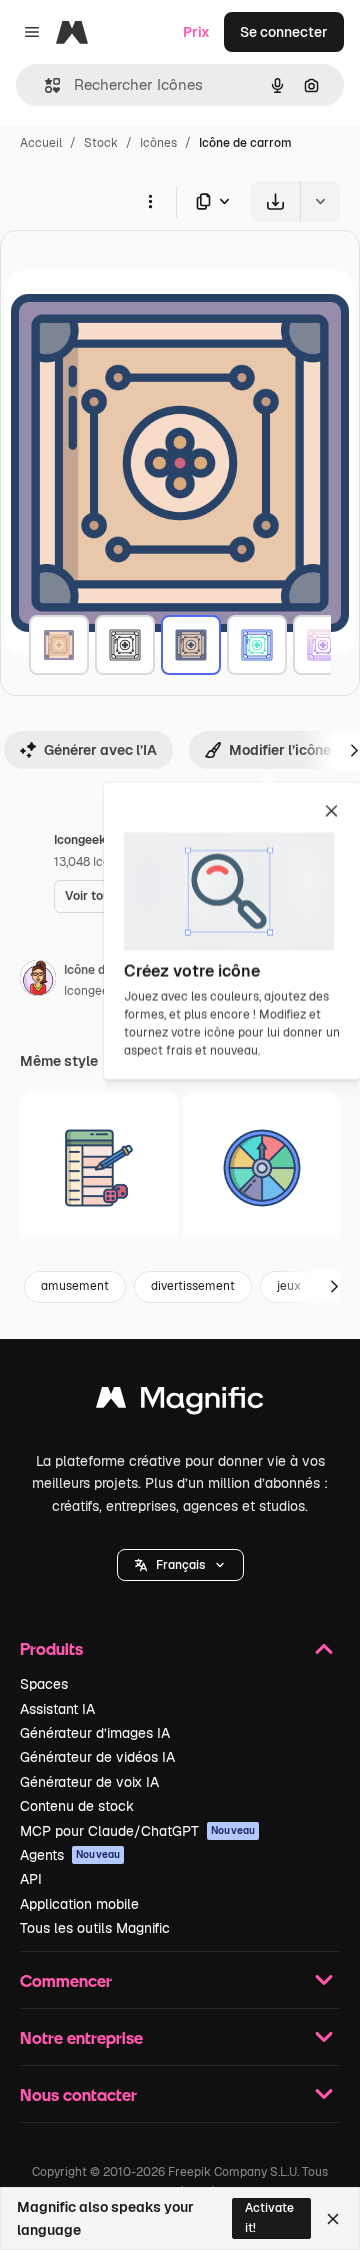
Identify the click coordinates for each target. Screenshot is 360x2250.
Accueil (41, 143)
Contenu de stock (77, 1806)
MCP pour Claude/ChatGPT (137, 1831)
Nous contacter (78, 2094)
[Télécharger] (275, 201)
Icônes (158, 143)
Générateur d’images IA (95, 1733)
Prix (196, 32)
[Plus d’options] (150, 201)
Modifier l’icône (280, 750)
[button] (180, 1565)
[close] (331, 812)
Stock (101, 143)
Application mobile (79, 1904)
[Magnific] (180, 1402)
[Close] (333, 2219)
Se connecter (284, 32)
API (31, 1879)
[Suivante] (334, 1287)
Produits (51, 1648)
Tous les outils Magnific (95, 1928)
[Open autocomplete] (44, 85)
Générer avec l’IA (100, 750)
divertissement (193, 1286)
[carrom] (59, 645)
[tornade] (262, 1168)
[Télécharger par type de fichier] (214, 201)
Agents (70, 1855)
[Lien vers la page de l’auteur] (38, 981)
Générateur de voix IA (89, 1782)
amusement (75, 1286)
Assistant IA (57, 1709)
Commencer (66, 1980)
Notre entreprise (81, 2037)
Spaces (44, 1684)
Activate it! (269, 2217)
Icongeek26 (97, 991)
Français (180, 1565)
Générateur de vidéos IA (97, 1757)
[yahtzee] (99, 1168)
